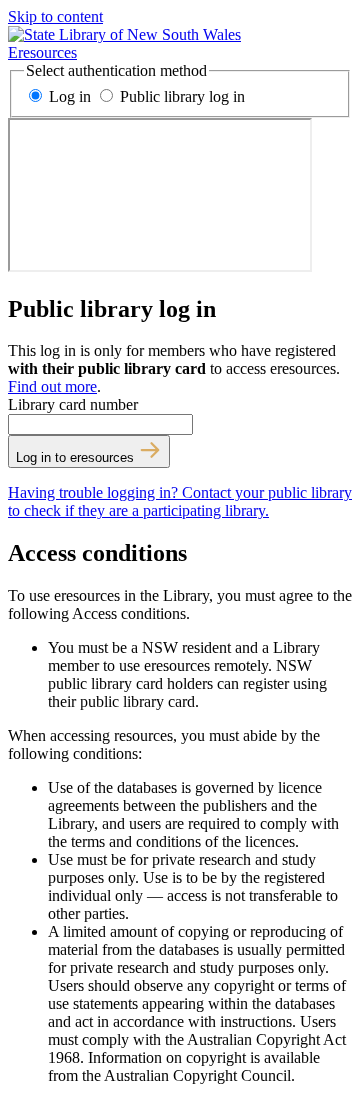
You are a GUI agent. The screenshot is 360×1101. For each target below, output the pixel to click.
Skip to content (55, 16)
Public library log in (180, 96)
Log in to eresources (77, 457)
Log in (70, 96)
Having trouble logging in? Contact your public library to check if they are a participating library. (180, 501)
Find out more (52, 386)
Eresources (42, 52)
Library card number (73, 404)
